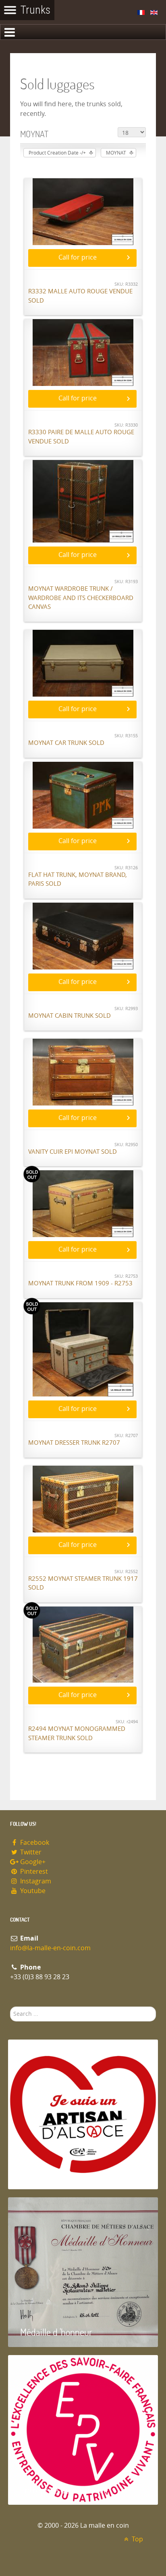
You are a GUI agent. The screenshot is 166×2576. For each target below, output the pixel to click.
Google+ (32, 1862)
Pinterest (33, 1872)
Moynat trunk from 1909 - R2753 (80, 1283)
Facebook (34, 1843)
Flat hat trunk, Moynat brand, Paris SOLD (78, 880)
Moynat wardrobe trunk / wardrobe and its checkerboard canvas (81, 598)
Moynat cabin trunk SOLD (70, 1016)
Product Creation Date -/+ (57, 153)
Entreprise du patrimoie (64, 2490)
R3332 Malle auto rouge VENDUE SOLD (80, 296)
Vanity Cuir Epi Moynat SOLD (73, 1152)
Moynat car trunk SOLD (66, 743)
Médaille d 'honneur (56, 2332)
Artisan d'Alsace (49, 2174)
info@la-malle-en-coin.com (50, 1948)
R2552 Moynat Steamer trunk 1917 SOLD (83, 1583)
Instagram (35, 1881)
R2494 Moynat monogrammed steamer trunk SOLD (77, 1733)
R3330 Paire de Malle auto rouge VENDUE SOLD (81, 437)
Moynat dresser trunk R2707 (74, 1443)
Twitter (30, 1852)
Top (137, 2539)
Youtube (32, 1891)
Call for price (78, 257)
